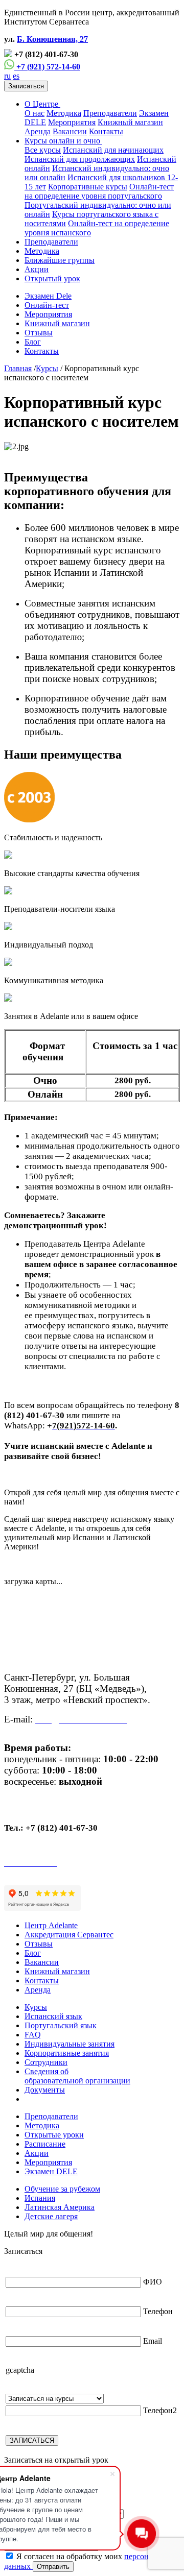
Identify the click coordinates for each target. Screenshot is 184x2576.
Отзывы (39, 333)
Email (153, 2341)
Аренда (38, 131)
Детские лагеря (51, 2216)
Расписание (45, 2144)
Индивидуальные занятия (70, 2044)
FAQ (33, 2035)
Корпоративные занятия (67, 2053)
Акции (37, 269)
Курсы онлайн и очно (63, 141)
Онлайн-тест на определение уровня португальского (99, 191)
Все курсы (43, 150)
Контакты (106, 131)
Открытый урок (52, 278)
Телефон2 (160, 2410)
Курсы (47, 368)
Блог (33, 342)
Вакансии (70, 131)
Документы (45, 2090)
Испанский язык (53, 2016)
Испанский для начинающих (113, 150)
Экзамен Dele (48, 296)
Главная (18, 368)
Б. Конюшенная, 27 (52, 39)
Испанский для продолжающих (80, 159)
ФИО (153, 2282)
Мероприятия (72, 122)
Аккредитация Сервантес (69, 1935)
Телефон (158, 2311)
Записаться (26, 86)
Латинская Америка (60, 2207)
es (16, 76)
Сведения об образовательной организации (77, 2076)
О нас (34, 113)
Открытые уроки (54, 2135)
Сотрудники (46, 2062)
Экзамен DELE (51, 2171)
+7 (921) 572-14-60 (47, 67)
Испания (40, 2198)
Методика (64, 113)
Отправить (53, 2567)
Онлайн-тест (47, 305)
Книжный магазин (130, 122)
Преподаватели (110, 113)
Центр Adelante (51, 1925)
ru (7, 76)
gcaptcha (20, 2370)
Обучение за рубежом (62, 2189)
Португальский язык (61, 2025)
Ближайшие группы (60, 260)
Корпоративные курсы (88, 187)
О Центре (42, 104)
